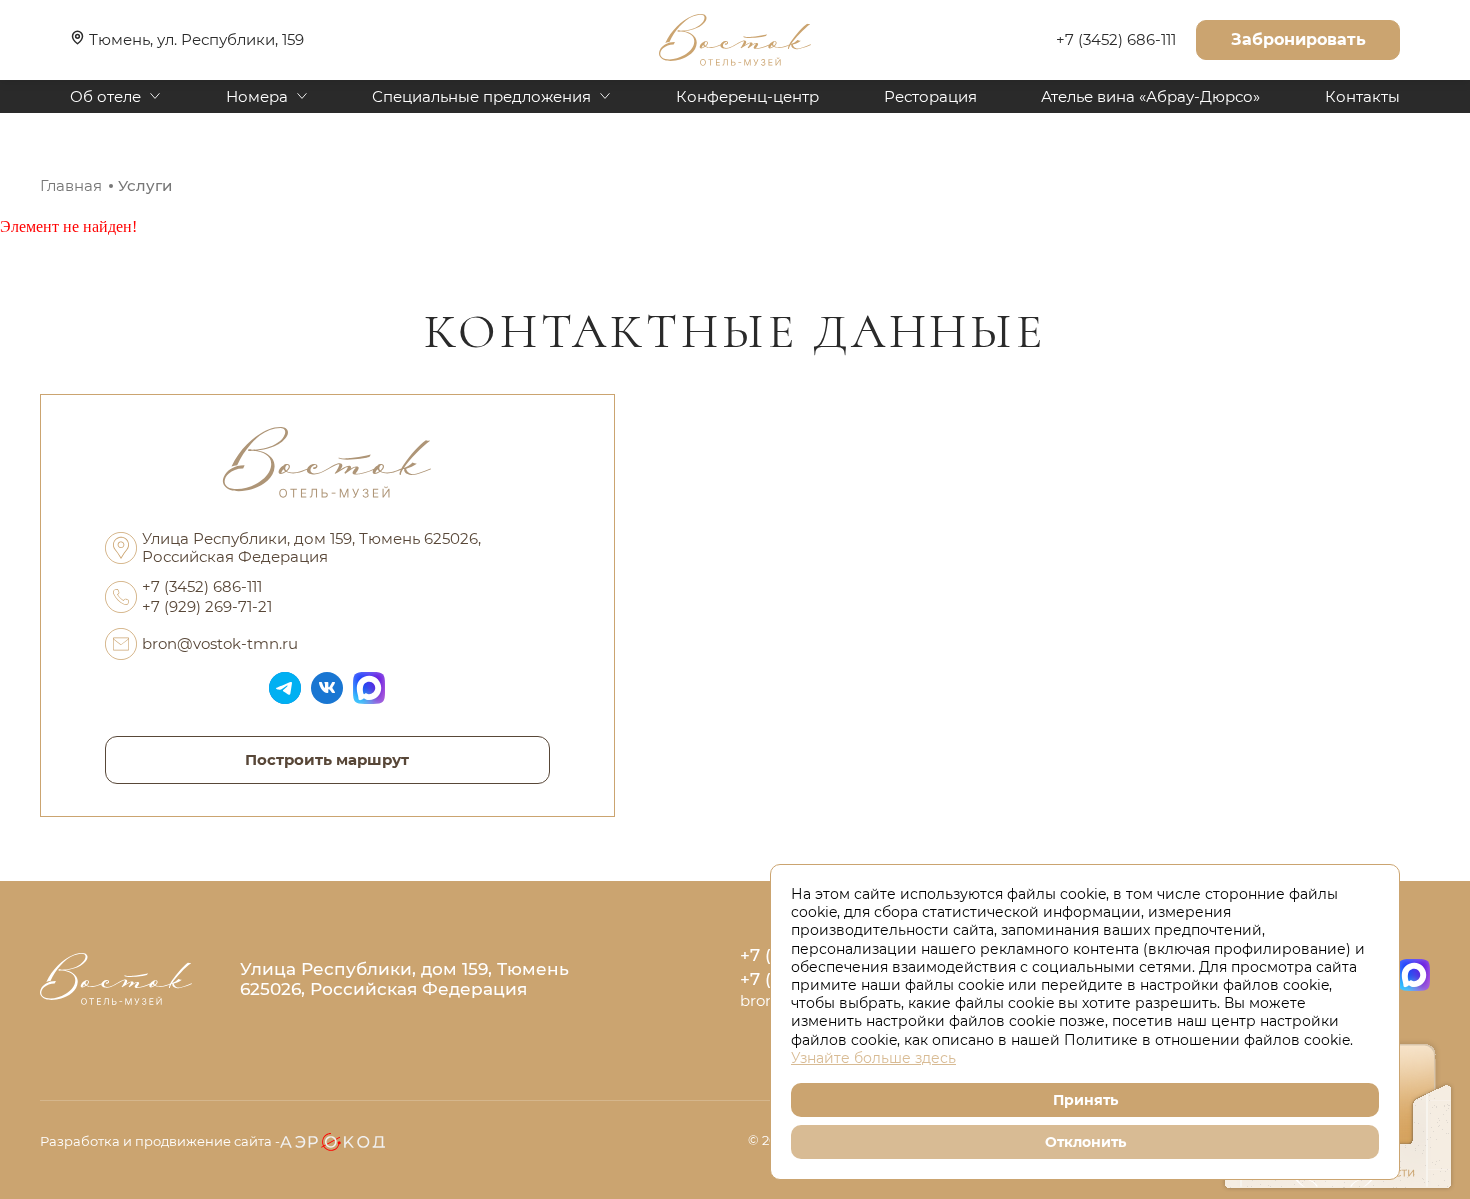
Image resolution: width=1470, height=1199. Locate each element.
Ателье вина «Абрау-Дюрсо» (1150, 97)
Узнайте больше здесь (873, 1058)
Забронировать (1298, 39)
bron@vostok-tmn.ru (220, 643)
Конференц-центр (747, 97)
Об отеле (105, 97)
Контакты (1362, 97)
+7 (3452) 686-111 (1116, 39)
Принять (1085, 1100)
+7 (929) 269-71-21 (207, 606)
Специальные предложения (481, 97)
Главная (71, 186)
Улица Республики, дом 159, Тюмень (404, 979)
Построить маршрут (327, 759)
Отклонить (1085, 1142)
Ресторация (930, 97)
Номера (257, 97)
